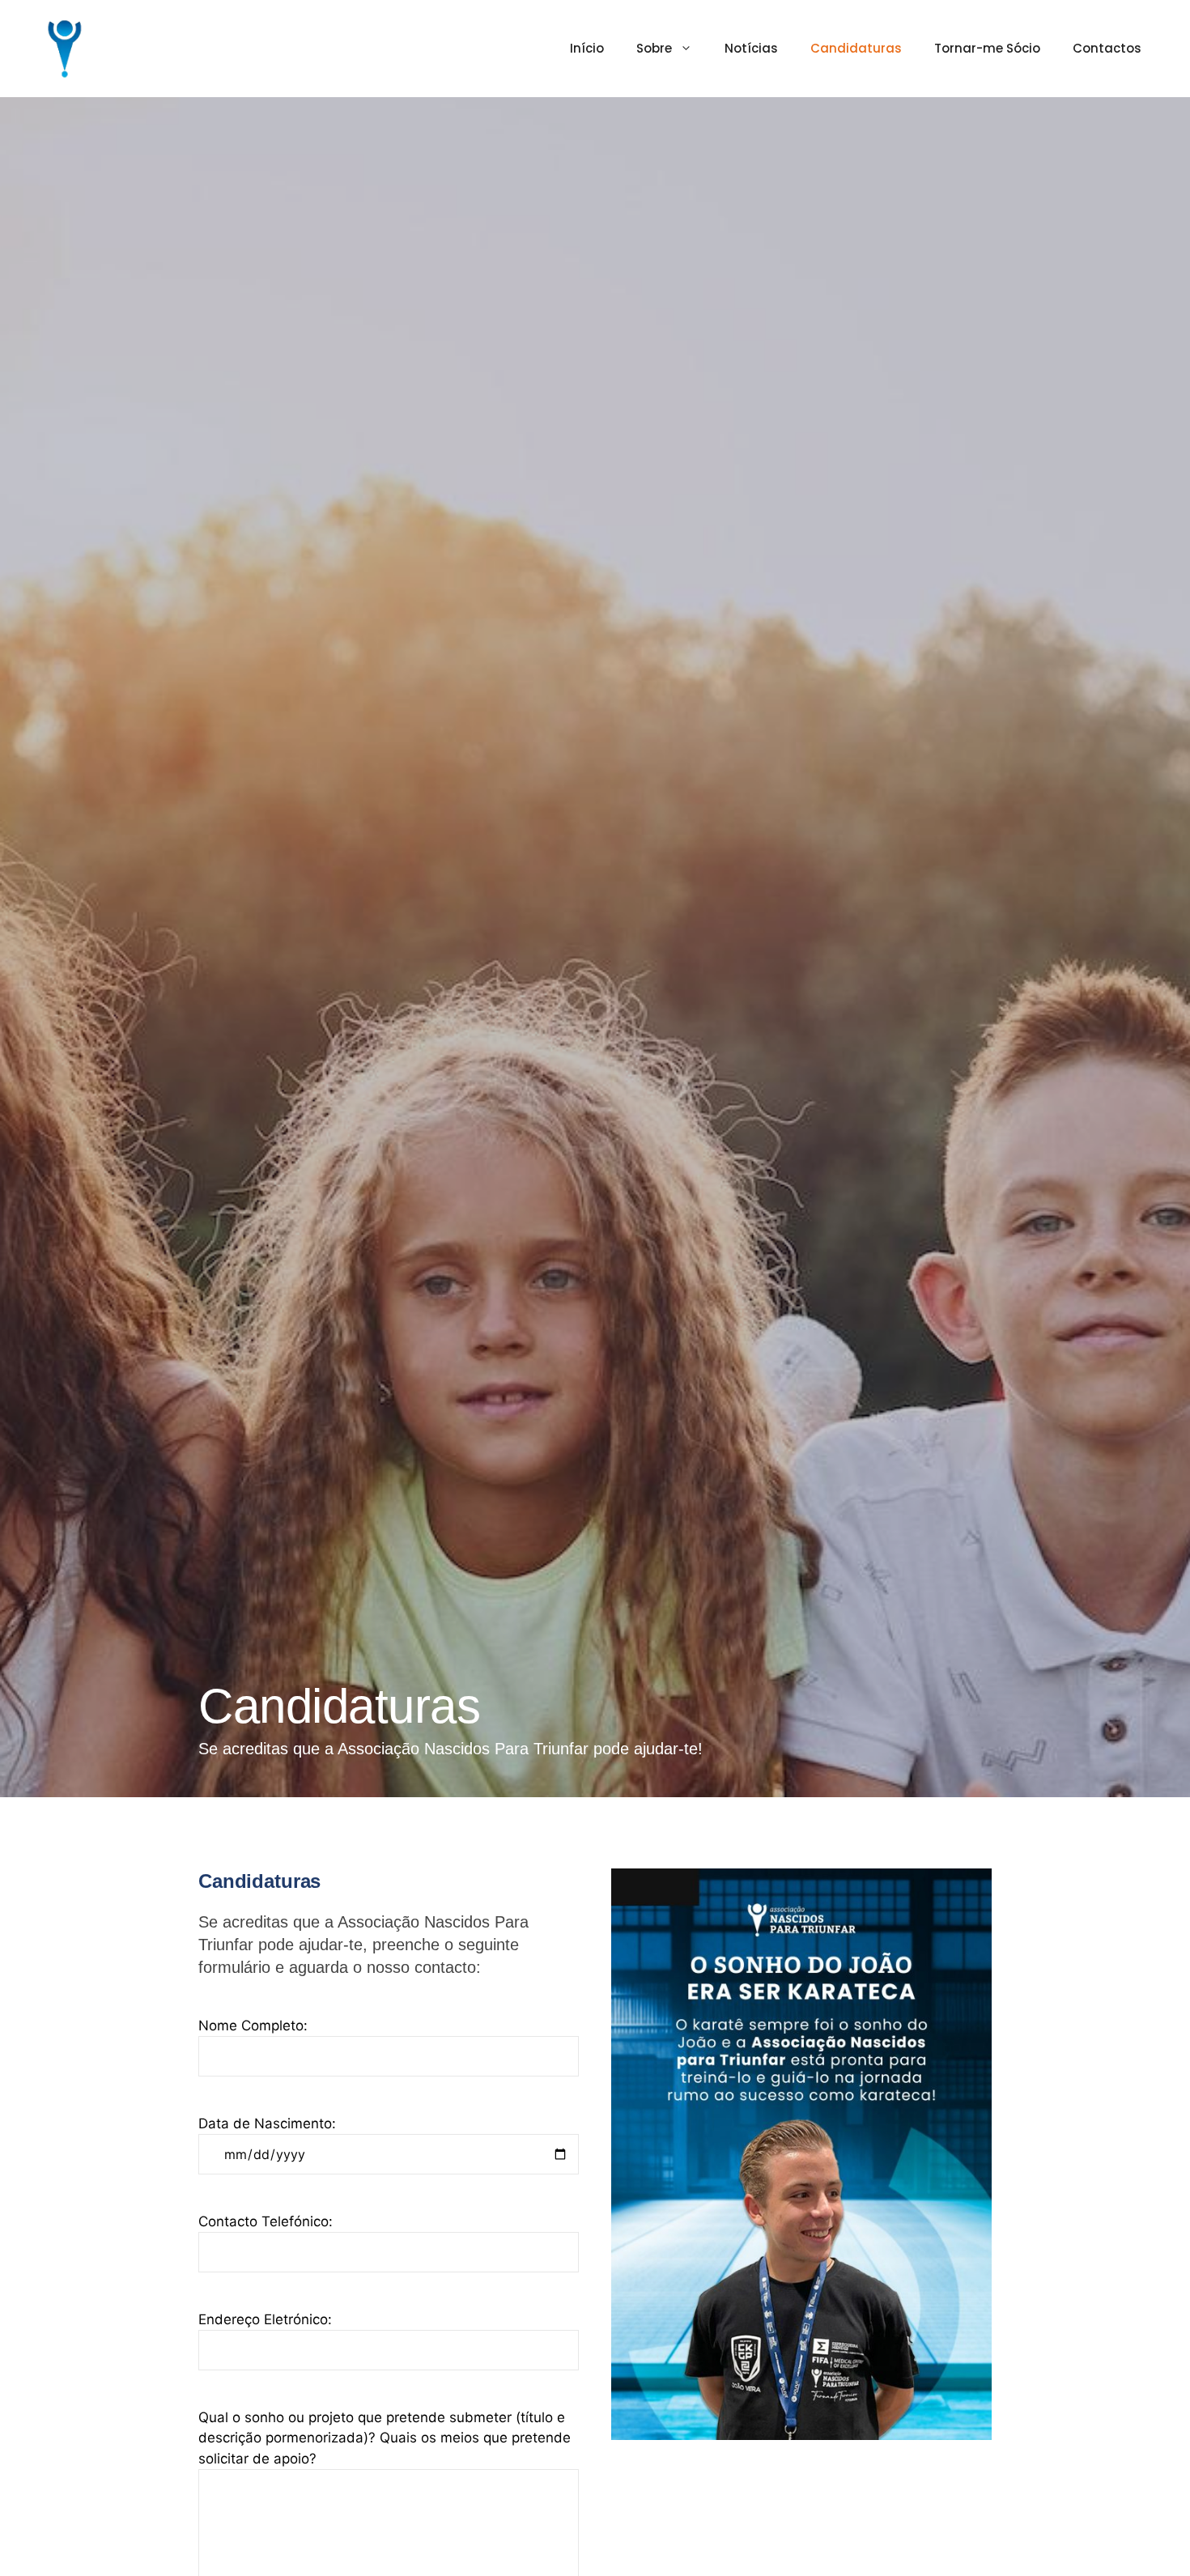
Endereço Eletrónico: (265, 2319)
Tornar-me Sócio (987, 48)
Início (587, 48)
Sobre (654, 48)
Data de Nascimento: (267, 2123)
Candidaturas (856, 48)
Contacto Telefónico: (266, 2221)
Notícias (751, 48)
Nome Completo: (253, 2026)
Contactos (1107, 48)
